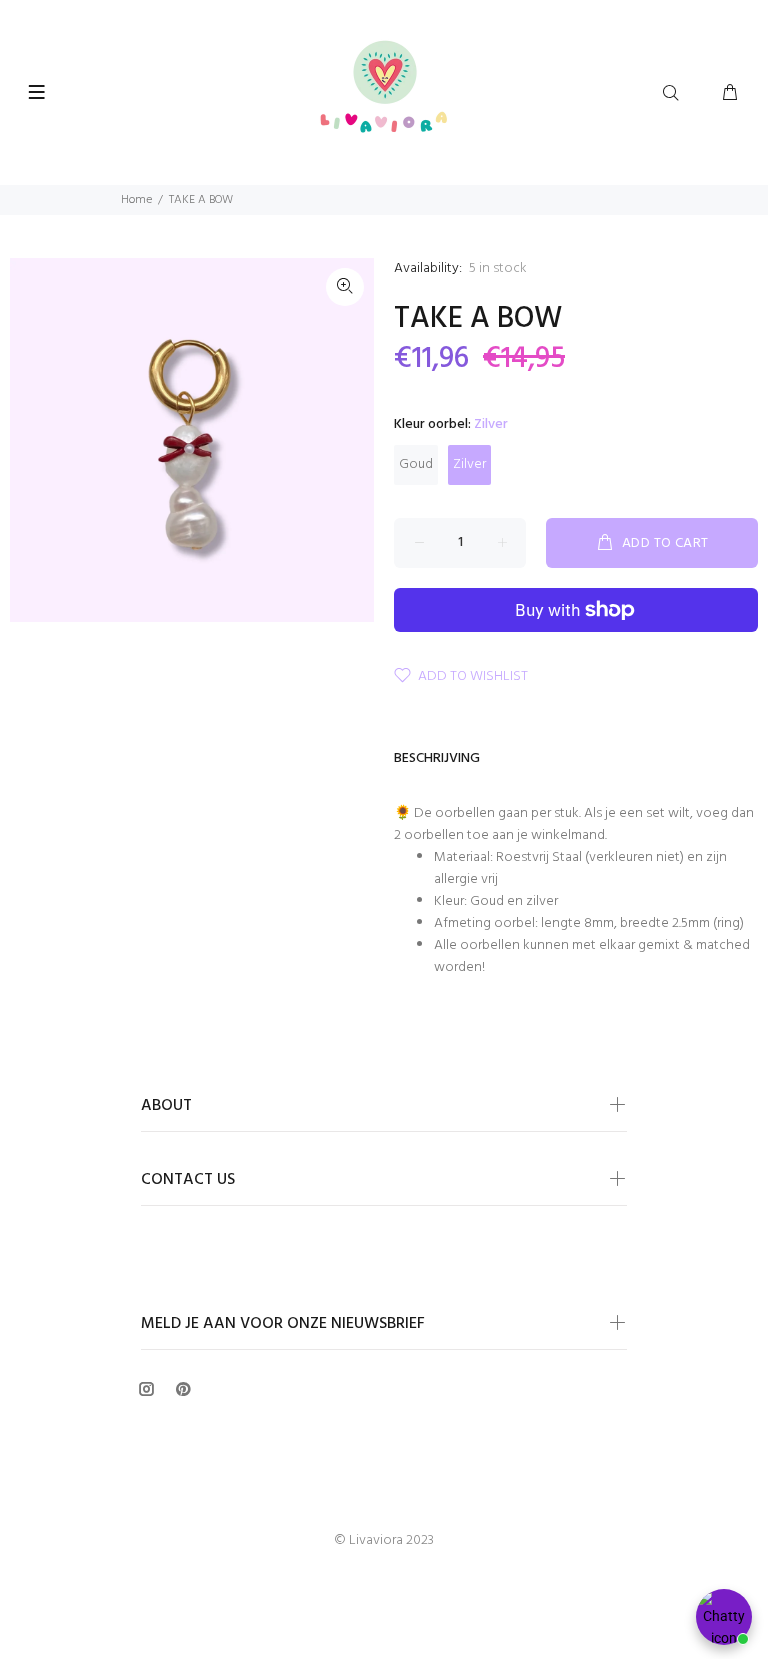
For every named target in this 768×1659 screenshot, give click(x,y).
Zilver (469, 464)
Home (136, 200)
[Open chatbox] (724, 1617)
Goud (416, 464)
